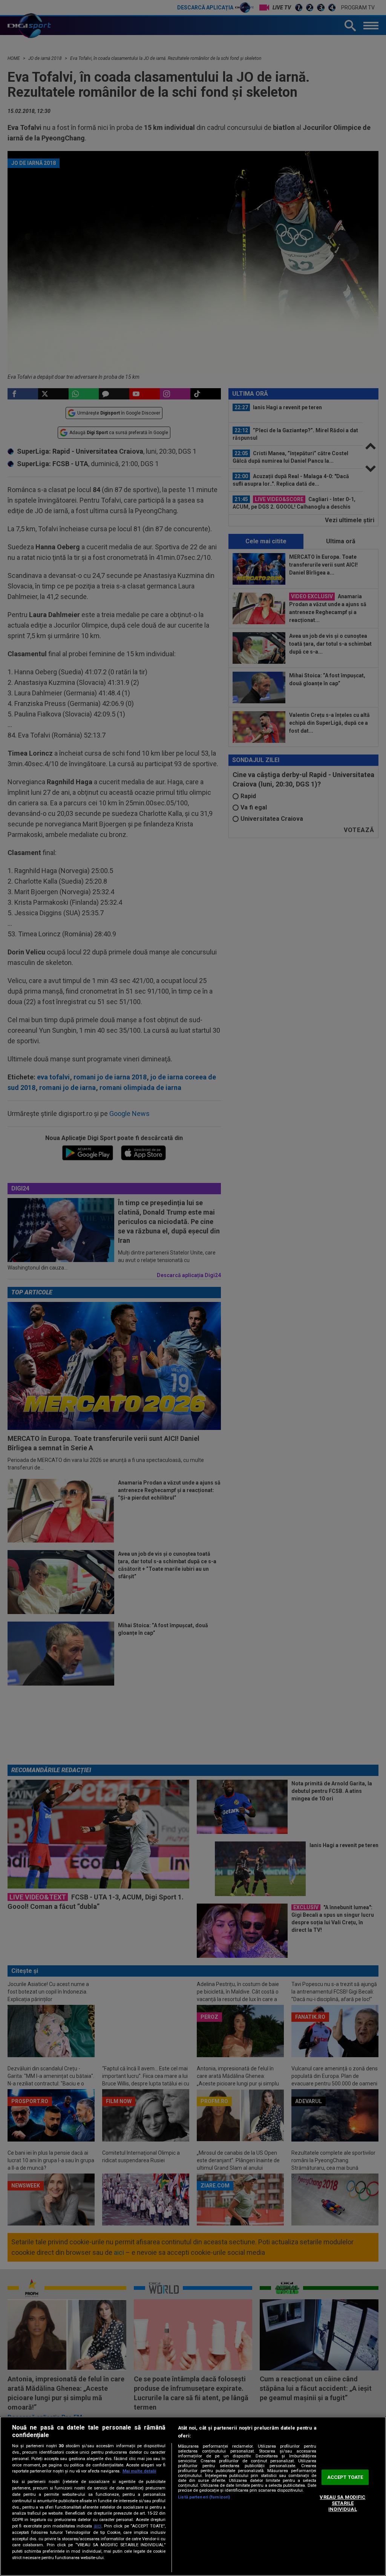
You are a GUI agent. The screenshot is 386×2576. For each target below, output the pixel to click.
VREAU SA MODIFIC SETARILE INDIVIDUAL (342, 2503)
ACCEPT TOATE (345, 2477)
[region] (193, 2496)
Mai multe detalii (139, 2471)
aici (98, 2526)
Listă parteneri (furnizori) (204, 2497)
